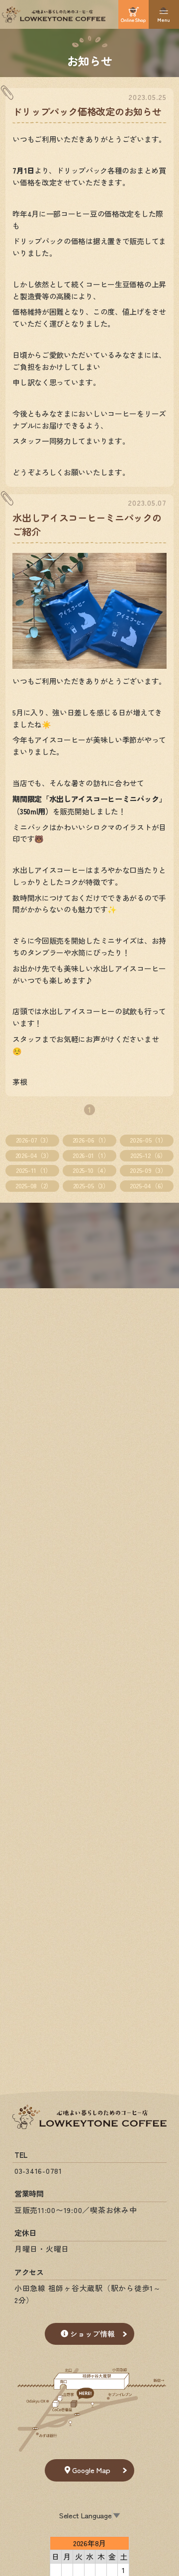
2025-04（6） (148, 1186)
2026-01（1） (91, 1155)
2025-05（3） (91, 1186)
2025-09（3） (148, 1170)
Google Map (91, 2470)
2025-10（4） (91, 1170)
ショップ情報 (92, 2334)
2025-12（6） (148, 1155)
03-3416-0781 (38, 2171)
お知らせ (90, 60)
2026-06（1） (91, 1140)
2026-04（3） (34, 1155)
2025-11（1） (34, 1170)
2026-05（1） (148, 1140)
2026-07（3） (34, 1140)
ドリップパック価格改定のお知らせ (87, 111)
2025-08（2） (34, 1186)
